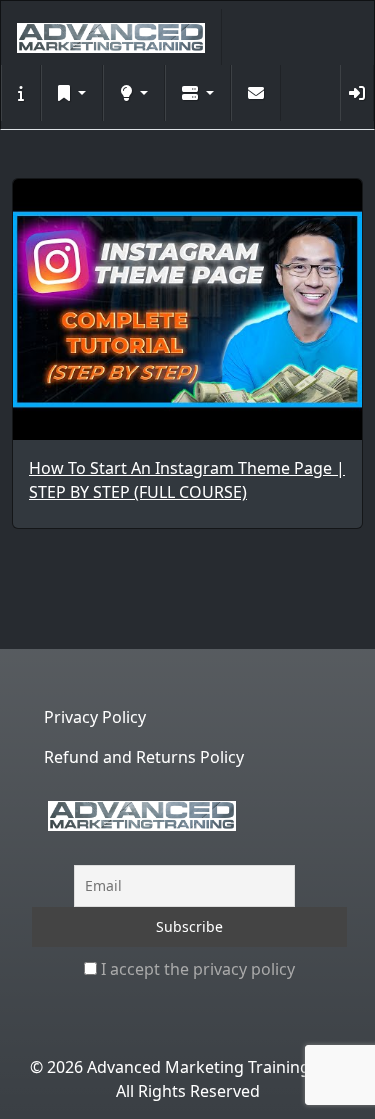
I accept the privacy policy (196, 969)
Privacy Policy (95, 717)
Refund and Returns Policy (144, 757)
